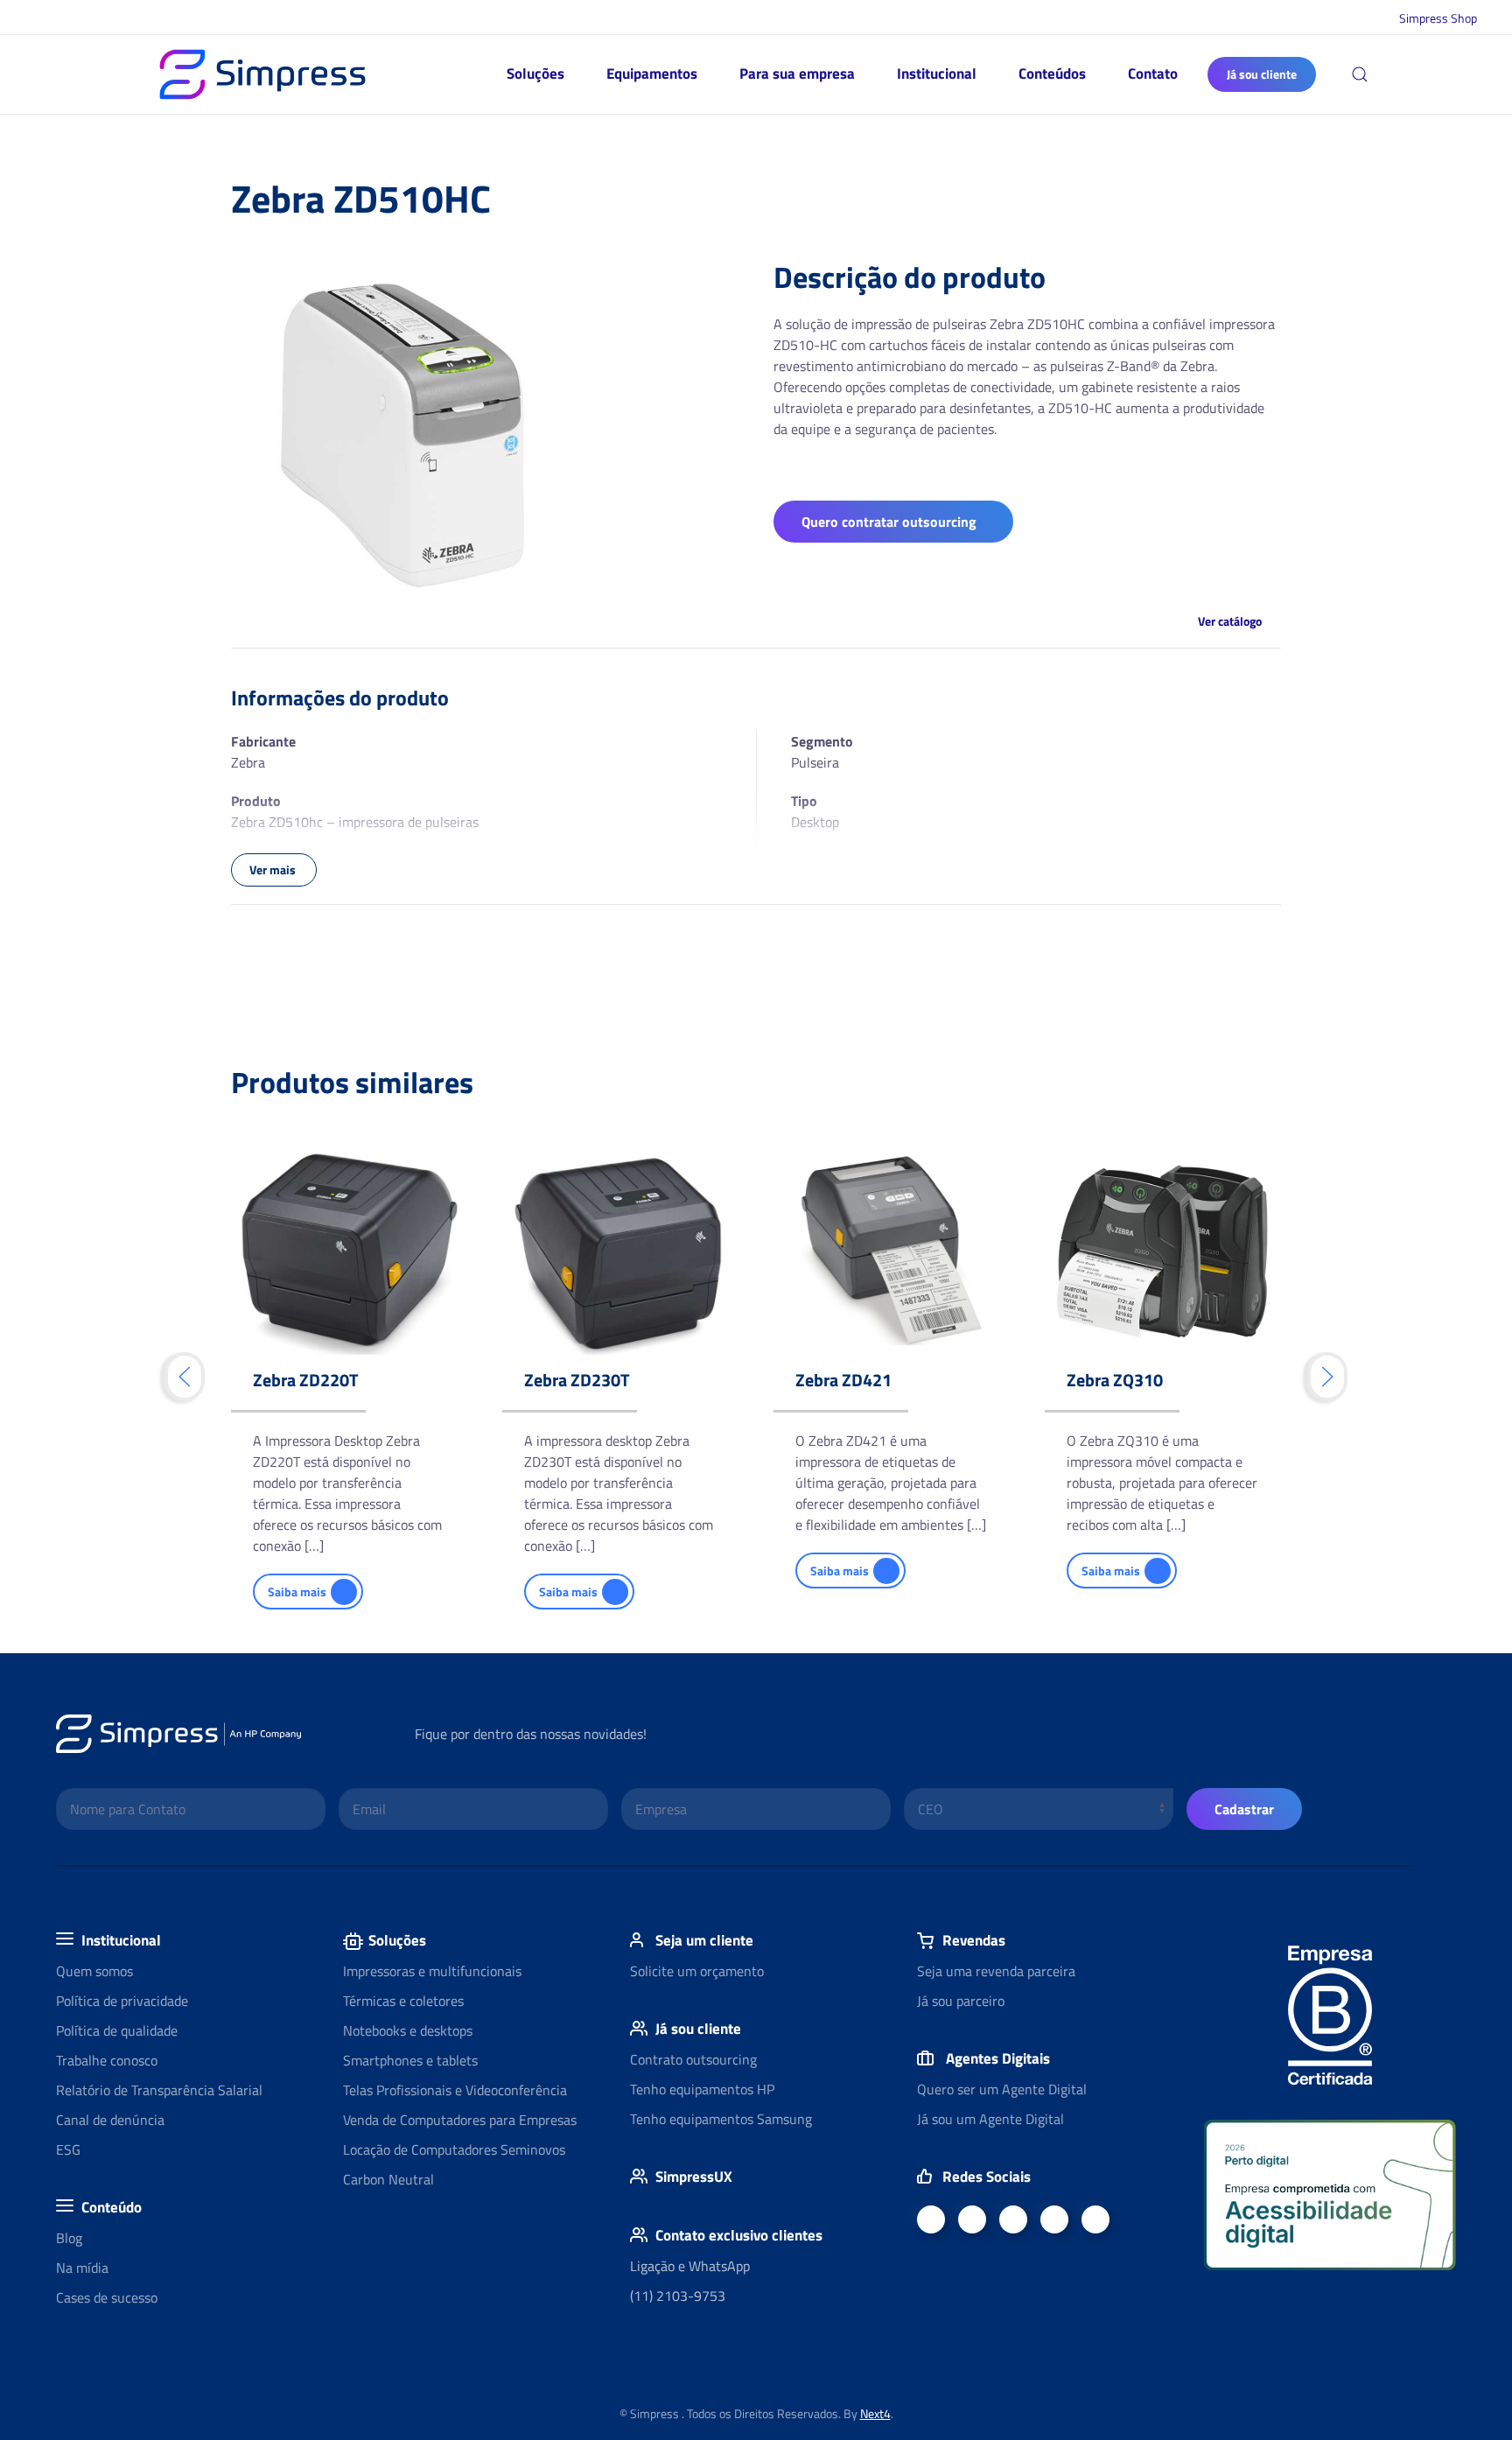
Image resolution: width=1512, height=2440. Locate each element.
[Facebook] (931, 2219)
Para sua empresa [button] (797, 74)
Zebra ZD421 (843, 1380)
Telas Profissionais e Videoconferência (455, 2090)
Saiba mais (297, 1592)
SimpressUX (694, 2177)
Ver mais (274, 869)
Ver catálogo (1230, 621)
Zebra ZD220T (306, 1380)
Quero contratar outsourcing (889, 522)
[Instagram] (1095, 2219)
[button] (1360, 74)
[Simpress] (1054, 2219)
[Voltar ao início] (262, 74)
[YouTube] (1013, 2219)
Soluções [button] (535, 74)
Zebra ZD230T (577, 1380)
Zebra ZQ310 (1115, 1380)
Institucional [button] (937, 74)
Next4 (875, 2413)
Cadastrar (1244, 1809)
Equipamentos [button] (652, 74)
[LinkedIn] (972, 2219)
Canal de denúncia (110, 2120)
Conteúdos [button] (1052, 74)
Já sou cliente (1262, 74)
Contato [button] (1153, 74)
